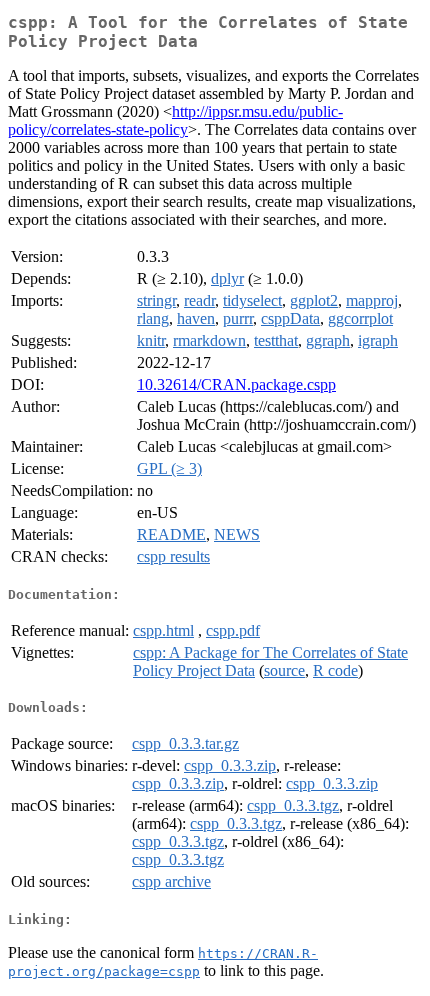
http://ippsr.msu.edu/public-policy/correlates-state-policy (175, 120)
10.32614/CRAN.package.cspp (236, 384)
